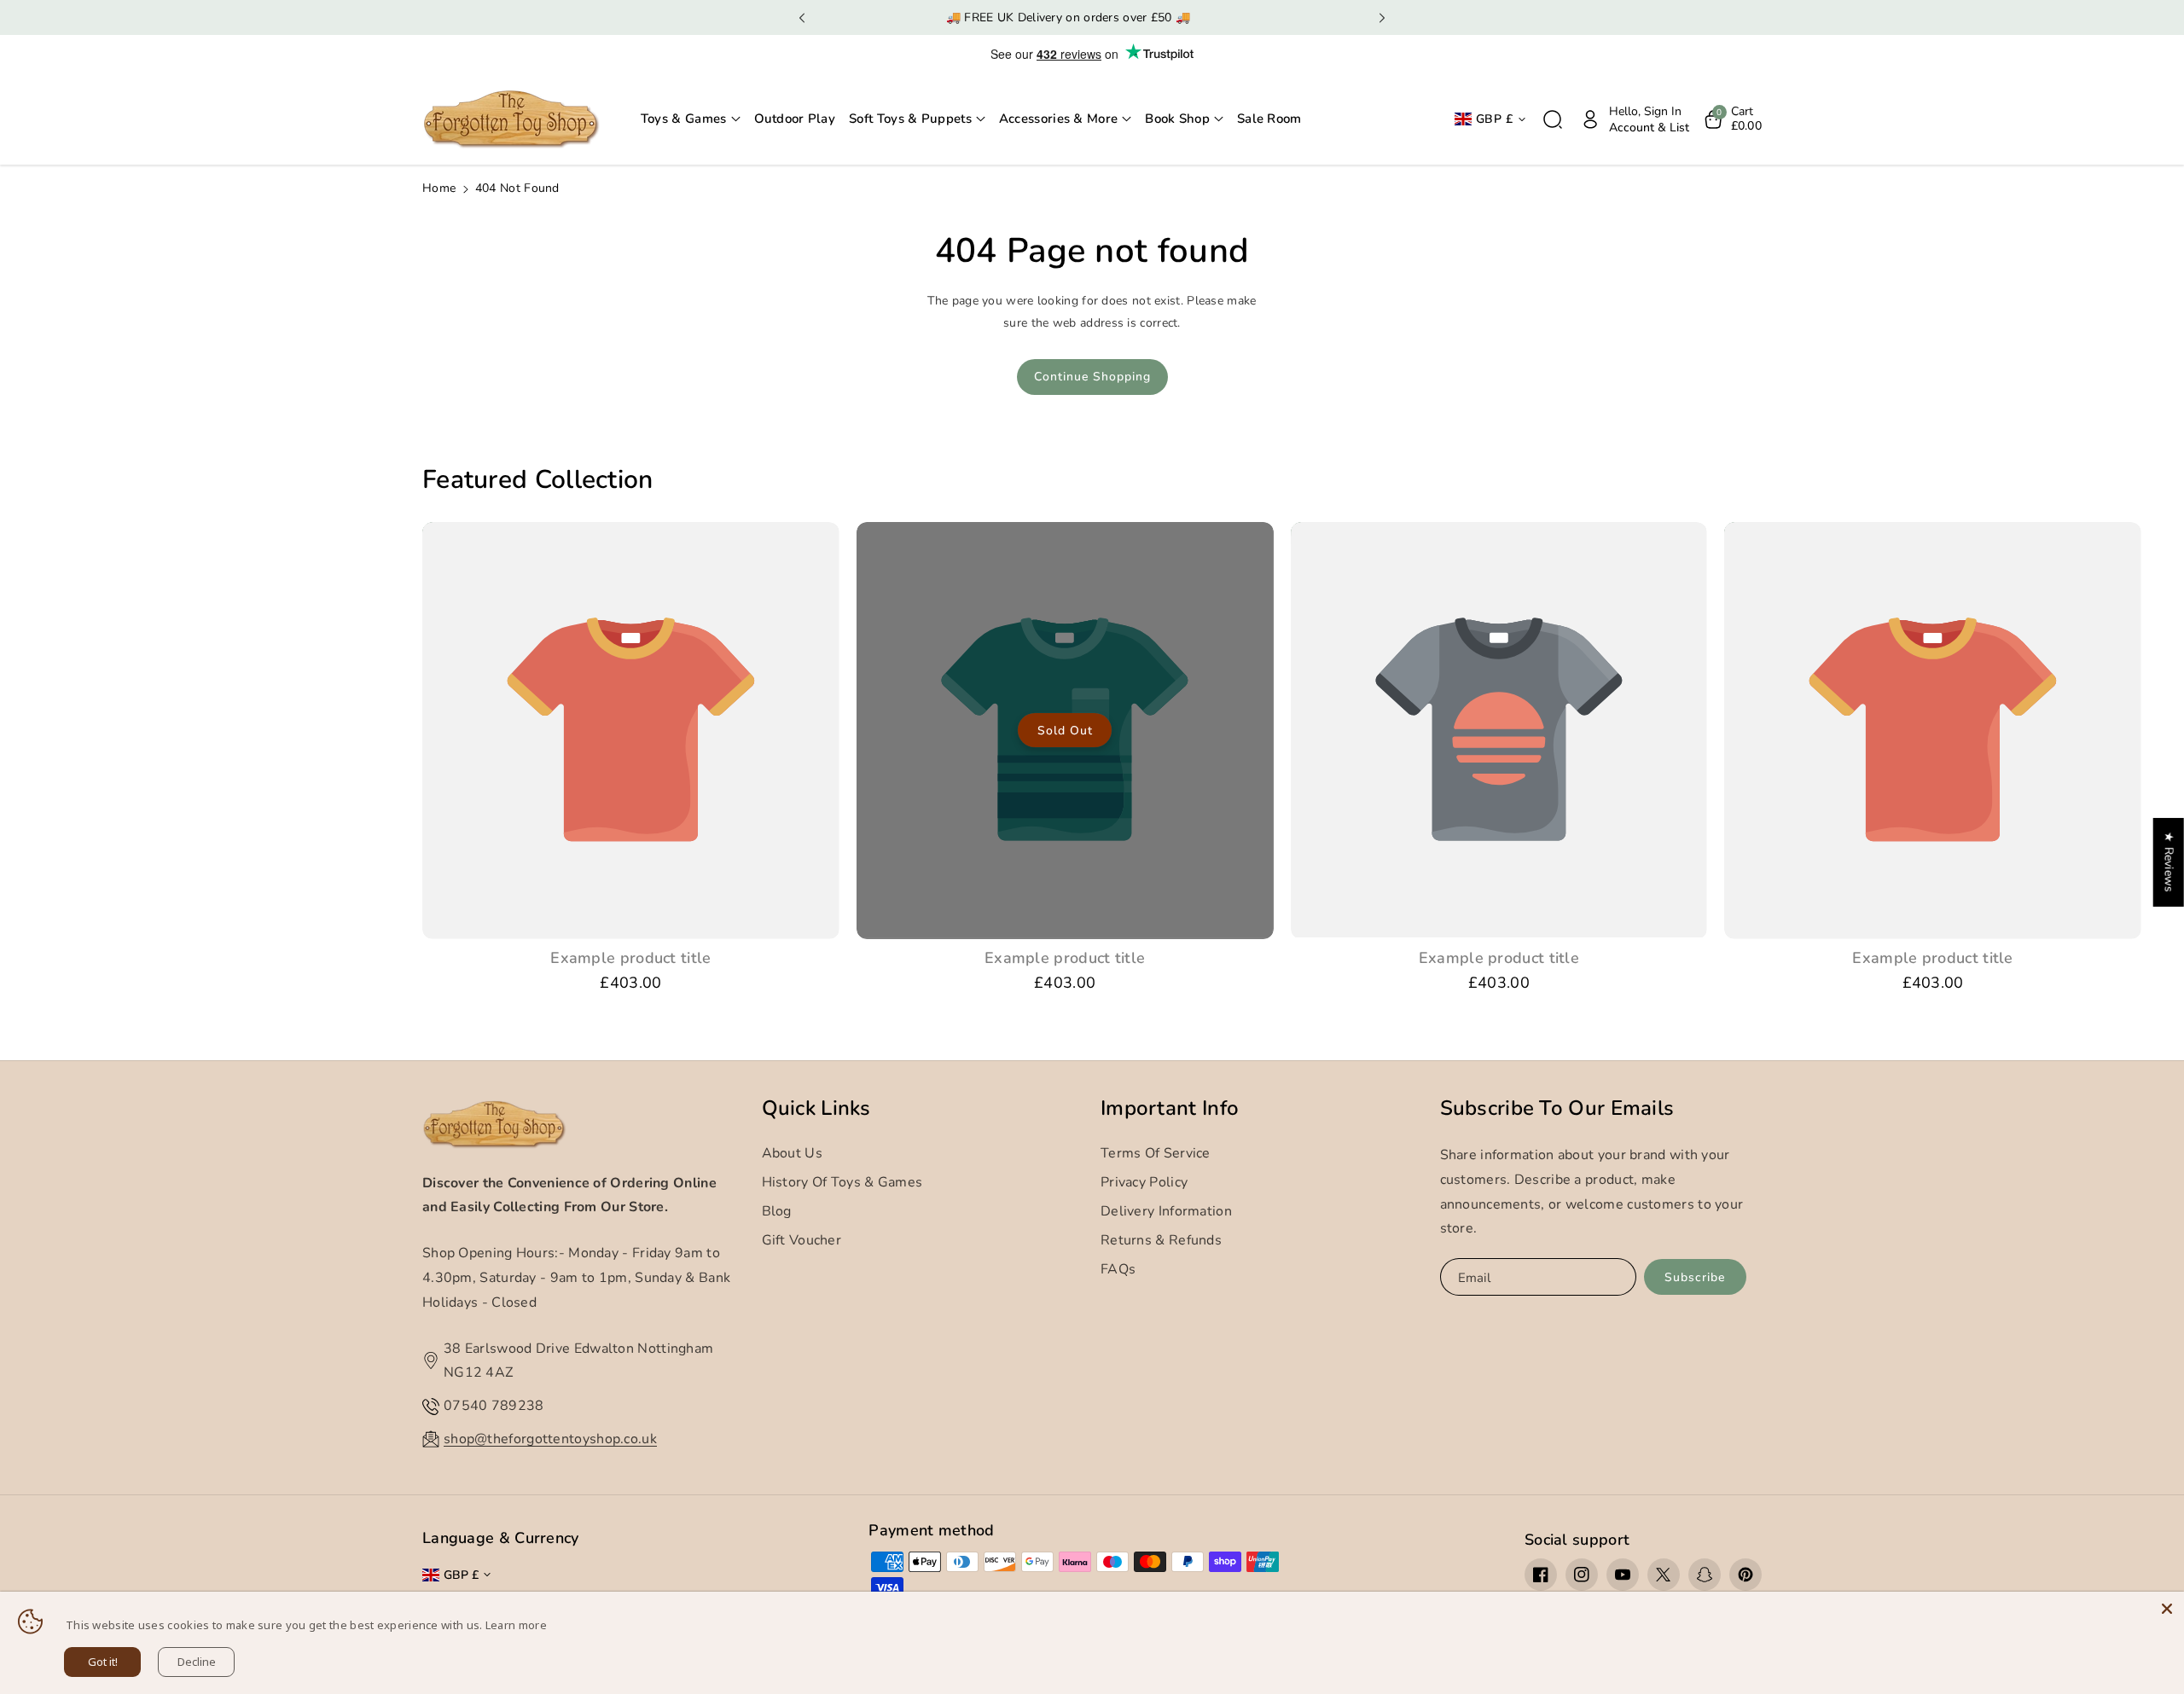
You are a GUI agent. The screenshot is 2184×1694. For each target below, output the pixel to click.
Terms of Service (1156, 1153)
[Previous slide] (802, 18)
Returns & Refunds (1161, 1240)
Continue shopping (1092, 377)
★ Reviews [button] (2169, 862)
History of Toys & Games (842, 1182)
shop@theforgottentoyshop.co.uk (550, 1439)
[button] (691, 119)
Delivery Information (1166, 1211)
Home (439, 188)
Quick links (816, 1108)
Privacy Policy (1144, 1182)
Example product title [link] (630, 958)
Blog (777, 1211)
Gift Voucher (802, 1240)
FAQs (1118, 1269)
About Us (792, 1153)
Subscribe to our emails (1557, 1108)
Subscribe (1695, 1277)
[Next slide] (1382, 18)
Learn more (516, 1625)
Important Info (1170, 1108)
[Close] (2167, 1609)
